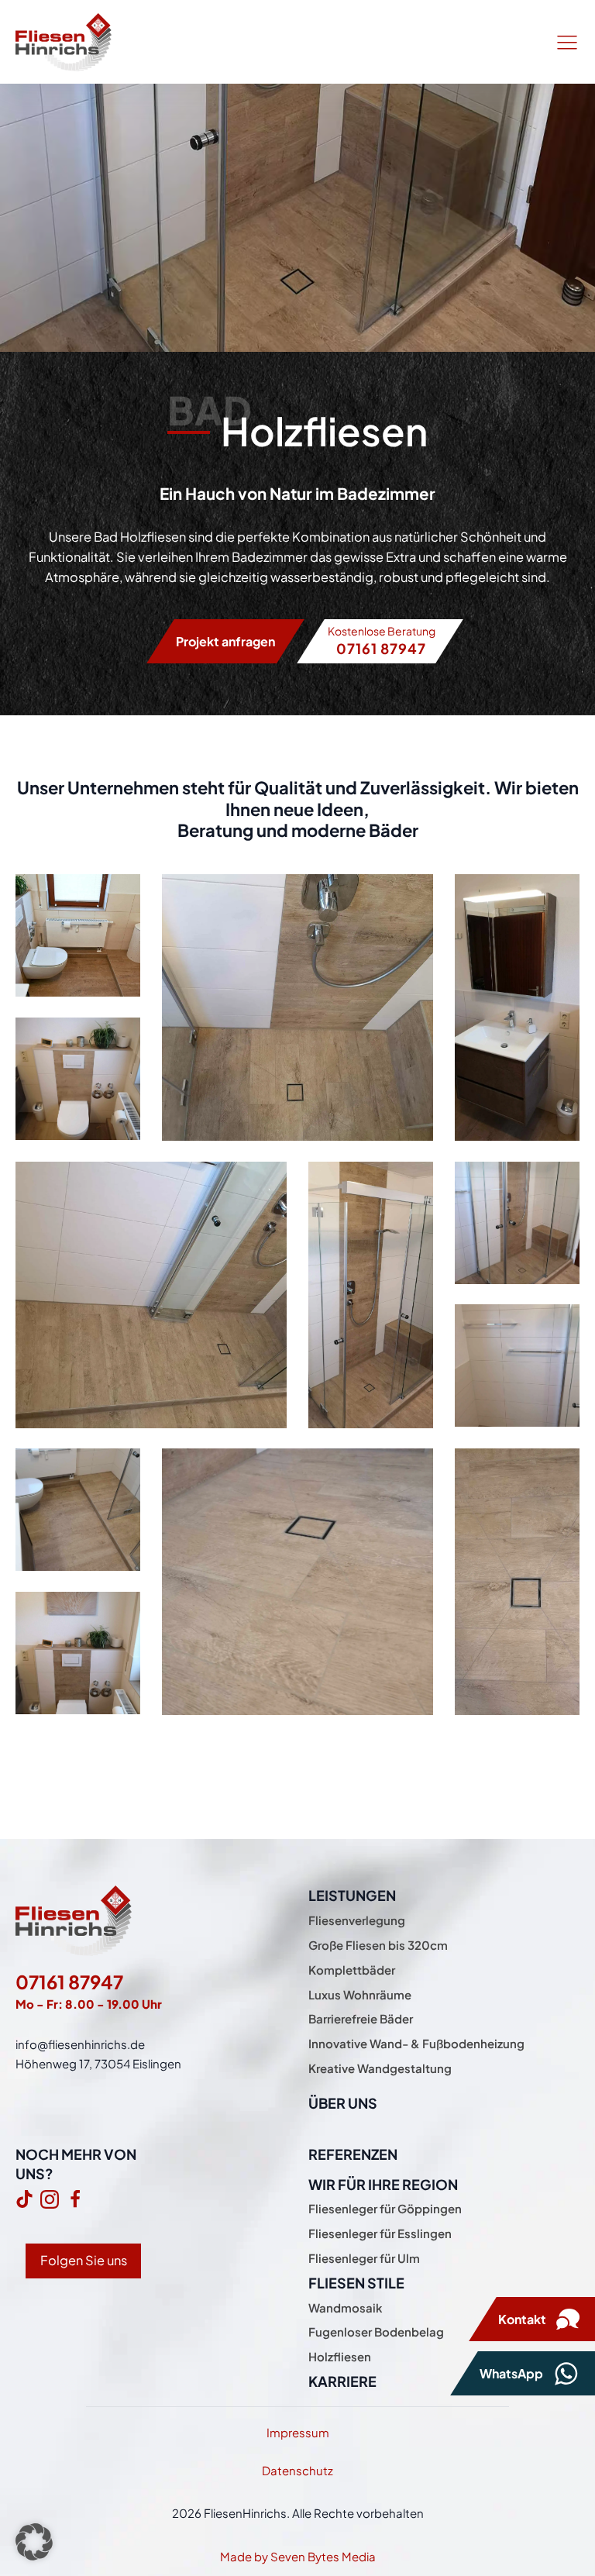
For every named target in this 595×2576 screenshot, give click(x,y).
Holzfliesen (340, 2356)
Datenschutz (297, 2470)
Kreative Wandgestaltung (380, 2068)
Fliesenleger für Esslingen (380, 2233)
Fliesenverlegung (357, 1920)
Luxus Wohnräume (360, 1994)
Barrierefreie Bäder (361, 2018)
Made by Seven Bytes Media (298, 2556)
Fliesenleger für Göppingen (385, 2208)
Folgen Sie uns (84, 2260)
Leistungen (352, 1895)
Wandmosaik (346, 2307)
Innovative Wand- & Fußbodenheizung (416, 2043)
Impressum (298, 2432)
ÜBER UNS (343, 2103)
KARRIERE (342, 2381)
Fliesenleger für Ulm (364, 2258)
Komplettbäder (352, 1970)
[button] (34, 2542)
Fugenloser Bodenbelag (376, 2331)
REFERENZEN (353, 2154)
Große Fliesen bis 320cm (378, 1945)
